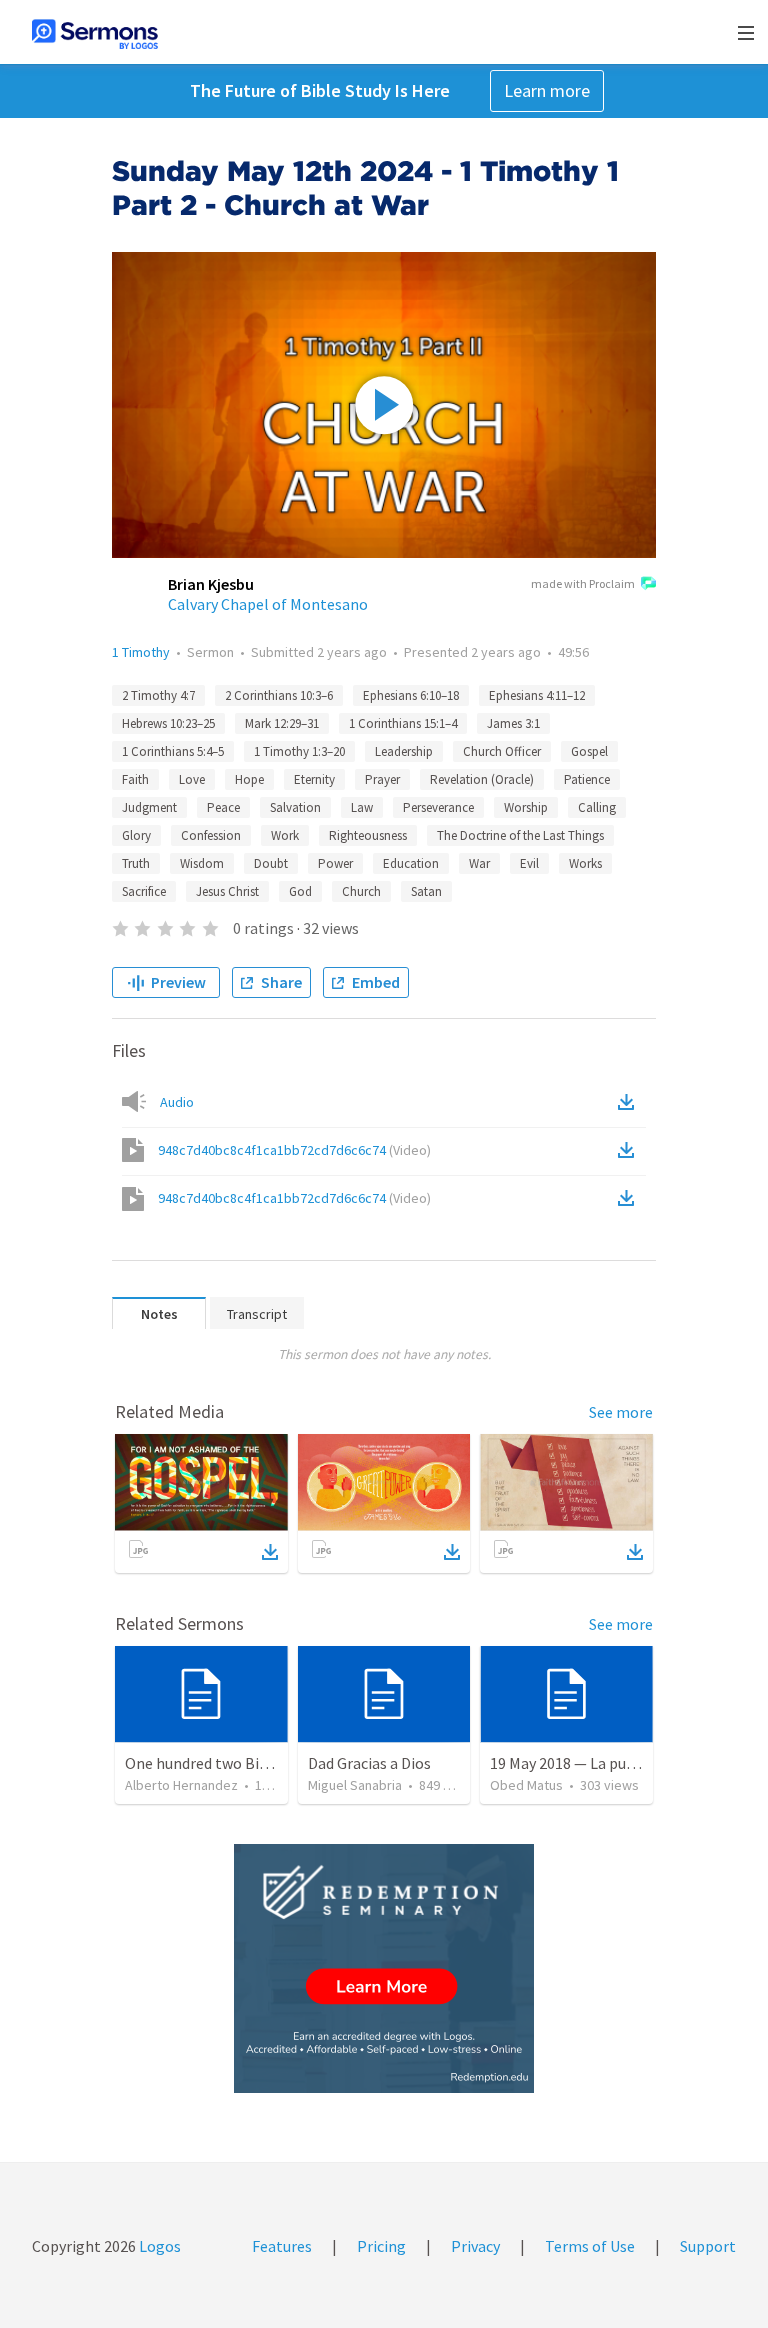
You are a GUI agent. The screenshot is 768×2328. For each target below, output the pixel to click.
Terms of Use (590, 2246)
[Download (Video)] (630, 1150)
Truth (136, 863)
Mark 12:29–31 (282, 723)
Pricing (381, 2246)
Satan (426, 891)
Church (361, 891)
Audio (177, 1102)
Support (708, 2246)
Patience (587, 779)
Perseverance (438, 807)
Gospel (589, 751)
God (300, 891)
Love (192, 779)
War (479, 863)
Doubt (271, 863)
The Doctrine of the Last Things (520, 835)
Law (362, 807)
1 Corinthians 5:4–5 (173, 751)
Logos (158, 2246)
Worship (526, 807)
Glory (136, 835)
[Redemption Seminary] (384, 1968)
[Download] (270, 1552)
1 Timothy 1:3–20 (299, 751)
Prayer (382, 779)
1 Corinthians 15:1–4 (403, 723)
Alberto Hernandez (181, 1785)
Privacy (475, 2246)
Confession (211, 835)
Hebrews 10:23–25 (168, 723)
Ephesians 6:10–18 (411, 695)
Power (335, 863)
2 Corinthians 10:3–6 (279, 695)
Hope (249, 779)
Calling (597, 807)
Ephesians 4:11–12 (537, 695)
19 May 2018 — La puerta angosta (602, 1763)
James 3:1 (513, 723)
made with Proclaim (583, 583)
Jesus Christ (227, 891)
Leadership (404, 751)
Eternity (314, 779)
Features (282, 2246)
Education (411, 863)
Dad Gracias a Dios (369, 1763)
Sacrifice (144, 891)
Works (585, 863)
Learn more (547, 90)
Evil (529, 863)
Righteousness (368, 835)
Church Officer (502, 751)
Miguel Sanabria (355, 1785)
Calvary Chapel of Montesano (268, 604)
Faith (135, 779)
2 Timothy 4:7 (158, 695)
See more (621, 1412)
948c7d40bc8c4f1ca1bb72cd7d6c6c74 (294, 1150)
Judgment (149, 807)
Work (285, 835)
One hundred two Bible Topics (227, 1763)
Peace (223, 807)
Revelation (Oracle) (482, 779)
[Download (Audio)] (630, 1102)
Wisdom (202, 863)
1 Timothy (141, 652)
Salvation (295, 807)
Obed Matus (526, 1785)
